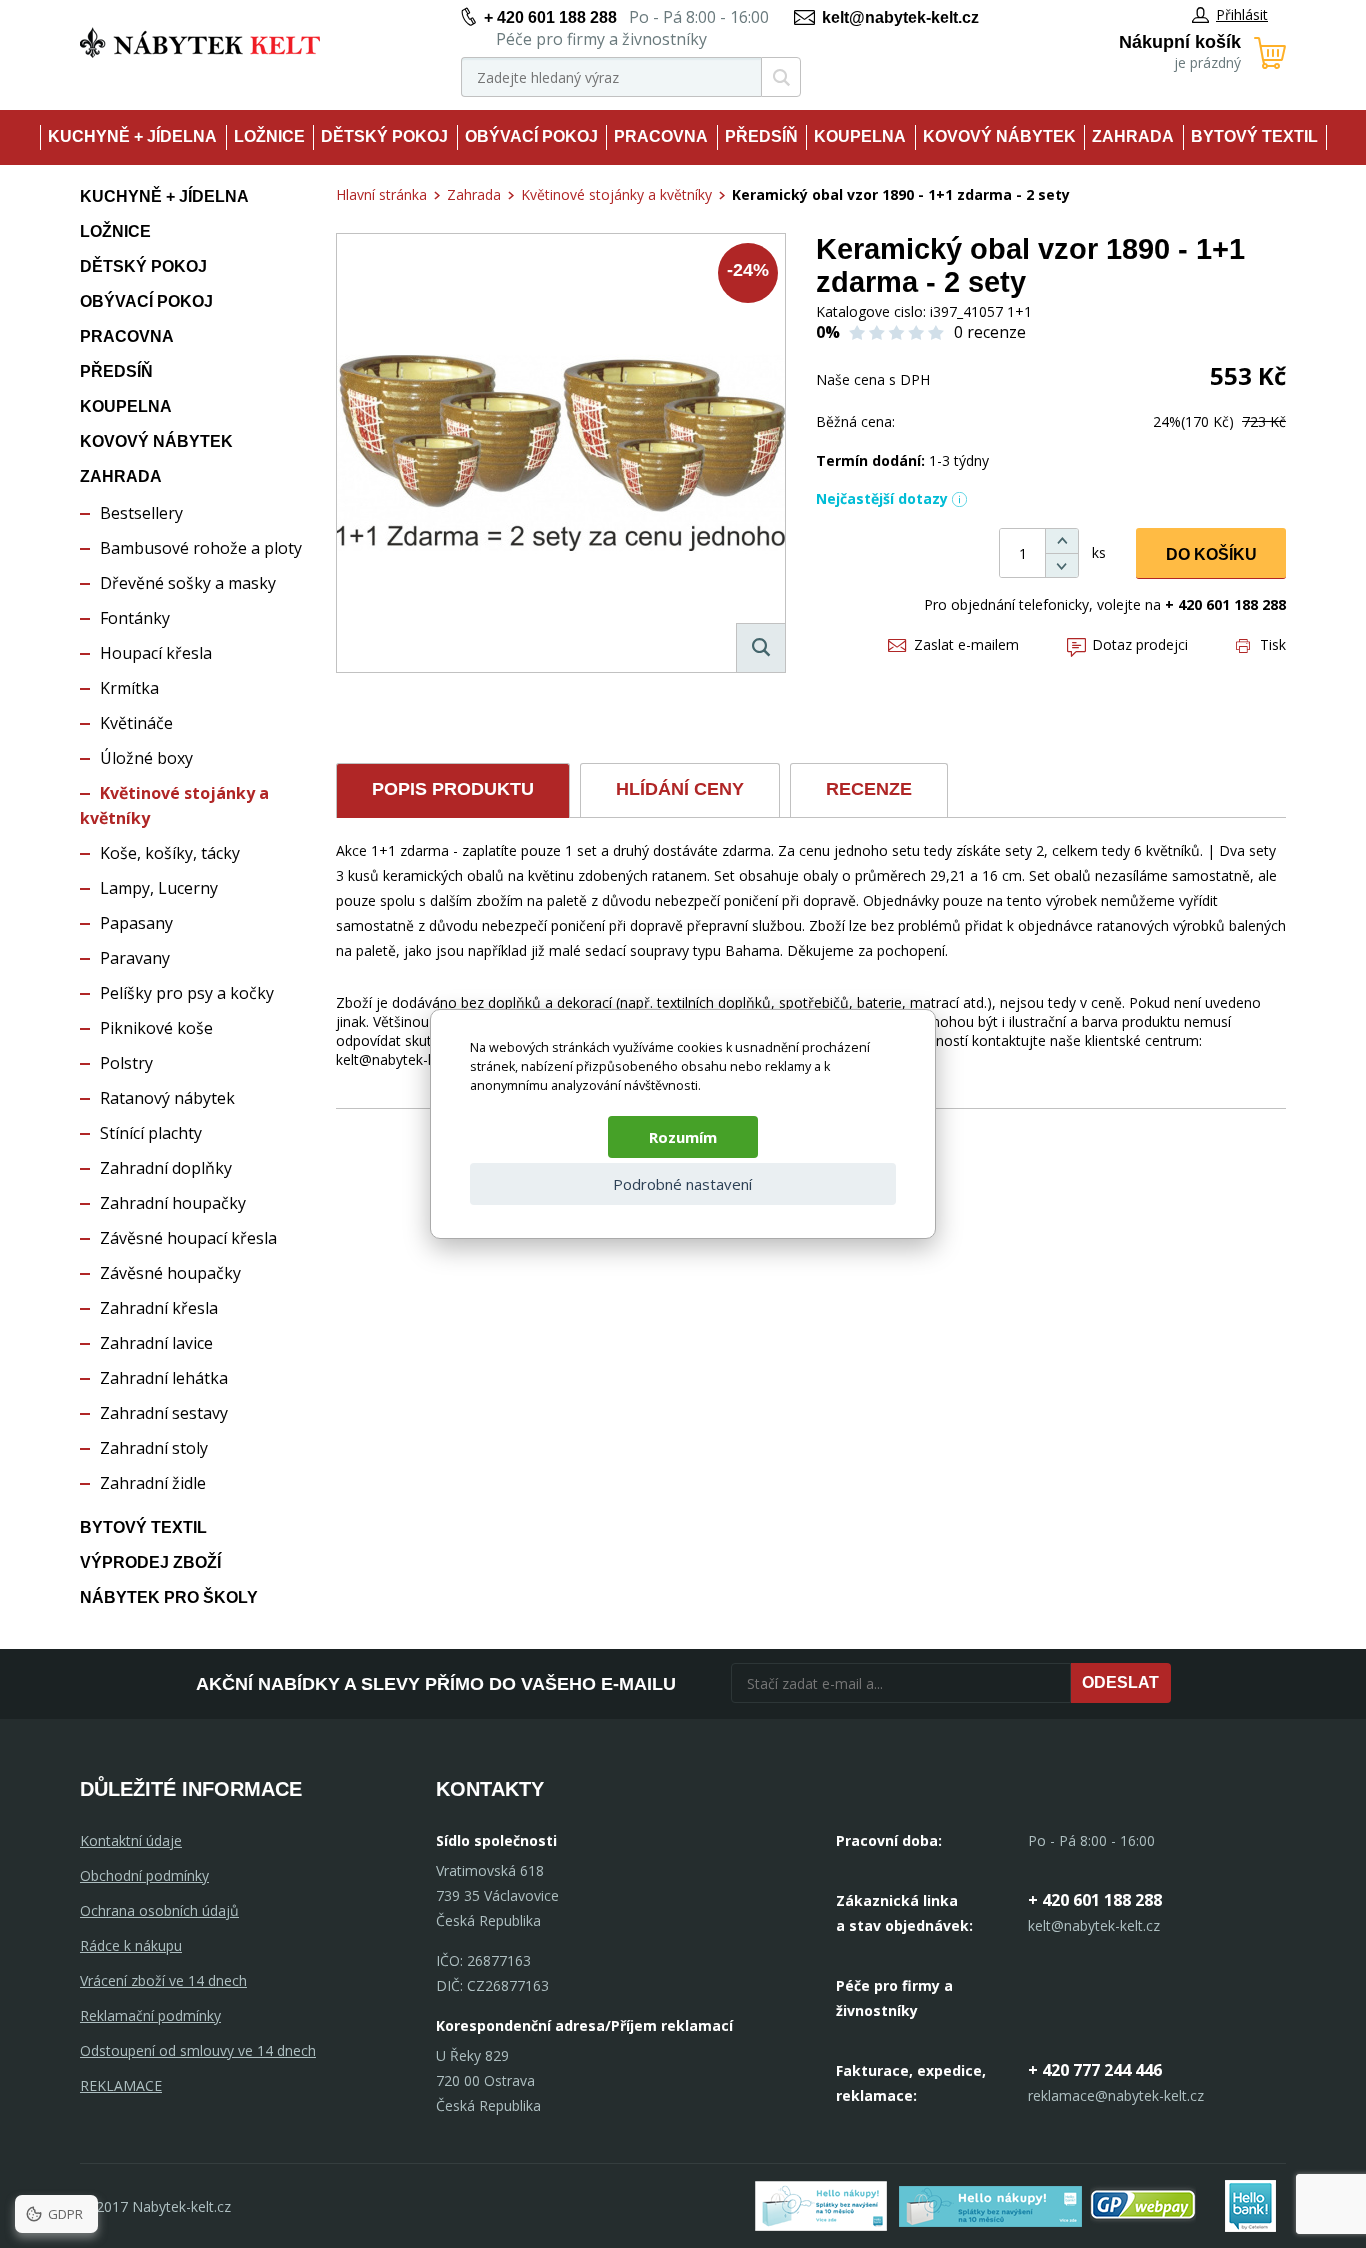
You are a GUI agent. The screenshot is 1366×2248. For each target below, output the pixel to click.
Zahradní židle (153, 1483)
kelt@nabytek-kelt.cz (900, 17)
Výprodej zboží (150, 1562)
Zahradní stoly (154, 1448)
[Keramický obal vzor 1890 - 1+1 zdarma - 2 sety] (561, 453)
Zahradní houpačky (173, 1203)
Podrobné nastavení (682, 1184)
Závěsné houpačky (170, 1273)
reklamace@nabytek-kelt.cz (1116, 2095)
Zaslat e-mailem (966, 644)
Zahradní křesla (159, 1308)
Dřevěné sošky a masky (188, 583)
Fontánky (135, 618)
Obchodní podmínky (144, 1875)
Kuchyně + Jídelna (132, 136)
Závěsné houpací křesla (188, 1238)
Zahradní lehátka (164, 1378)
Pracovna (661, 136)
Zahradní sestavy (164, 1413)
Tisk (1273, 644)
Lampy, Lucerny (159, 888)
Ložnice (269, 136)
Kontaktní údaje (131, 1840)
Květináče (136, 723)
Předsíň (761, 136)
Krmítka (129, 688)
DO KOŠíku (1211, 554)
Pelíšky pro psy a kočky (187, 993)
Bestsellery (141, 513)
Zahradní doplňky (166, 1168)
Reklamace (121, 2085)
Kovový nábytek (999, 136)
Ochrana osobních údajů (159, 1910)
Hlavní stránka (381, 194)
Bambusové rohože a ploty (201, 548)
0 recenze (990, 332)
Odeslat (1120, 1682)
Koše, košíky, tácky (170, 853)
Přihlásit (1242, 14)
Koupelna (860, 136)
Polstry (126, 1063)
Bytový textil (1254, 136)
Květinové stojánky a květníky (616, 194)
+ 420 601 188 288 (550, 17)
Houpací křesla (156, 653)
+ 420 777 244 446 (1095, 2070)
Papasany (136, 923)
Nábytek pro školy (169, 1597)
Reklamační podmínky (150, 2015)
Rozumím (683, 1137)
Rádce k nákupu (131, 1945)
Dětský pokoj (384, 136)
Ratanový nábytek (167, 1098)
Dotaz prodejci (1140, 644)
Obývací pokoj (531, 136)
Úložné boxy (146, 758)
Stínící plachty (151, 1133)
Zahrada (1133, 136)
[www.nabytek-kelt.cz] (200, 42)
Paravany (135, 958)
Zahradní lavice (156, 1343)
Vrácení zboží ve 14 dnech (163, 1980)
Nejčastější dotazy (882, 498)
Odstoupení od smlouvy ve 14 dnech (198, 2050)
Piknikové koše (156, 1028)
